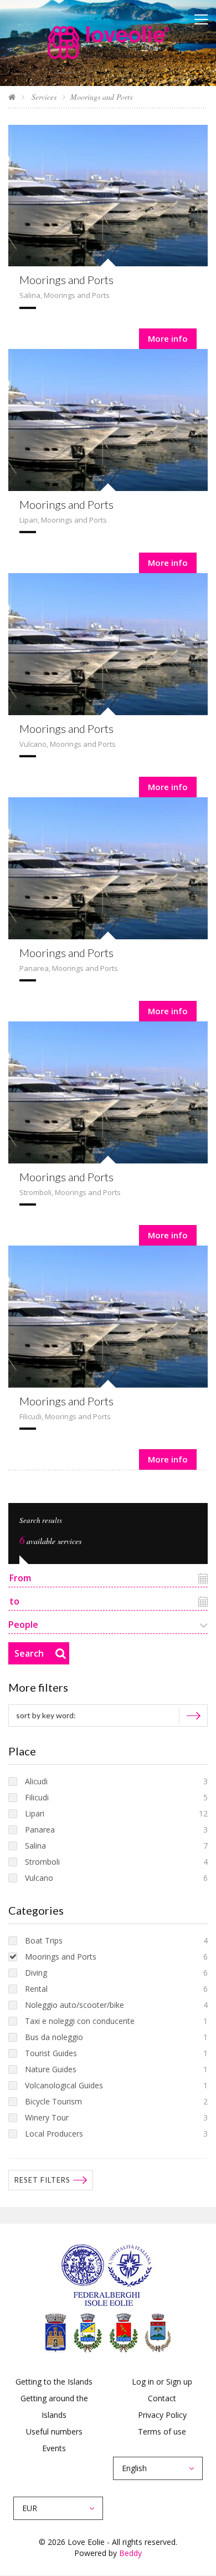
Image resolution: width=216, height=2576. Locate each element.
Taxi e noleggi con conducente (80, 2021)
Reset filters (42, 2180)
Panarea (34, 968)
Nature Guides (51, 2069)
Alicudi (36, 1781)
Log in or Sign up (162, 2382)
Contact (162, 2398)
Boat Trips (44, 1940)
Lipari (29, 520)
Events (54, 2448)
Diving (36, 1973)
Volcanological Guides (64, 2085)
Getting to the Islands (54, 2382)
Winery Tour (47, 2117)
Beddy (130, 2553)
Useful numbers (54, 2431)
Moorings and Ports (66, 280)
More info (168, 338)
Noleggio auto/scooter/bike (74, 2005)
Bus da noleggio (54, 2037)
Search (29, 1653)
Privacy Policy (162, 2415)
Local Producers (54, 2134)
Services (43, 97)
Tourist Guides (51, 2053)
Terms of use (162, 2431)
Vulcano (33, 744)
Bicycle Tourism (53, 2101)
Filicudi (30, 1416)
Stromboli (35, 1192)
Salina (30, 295)
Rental (36, 1989)
